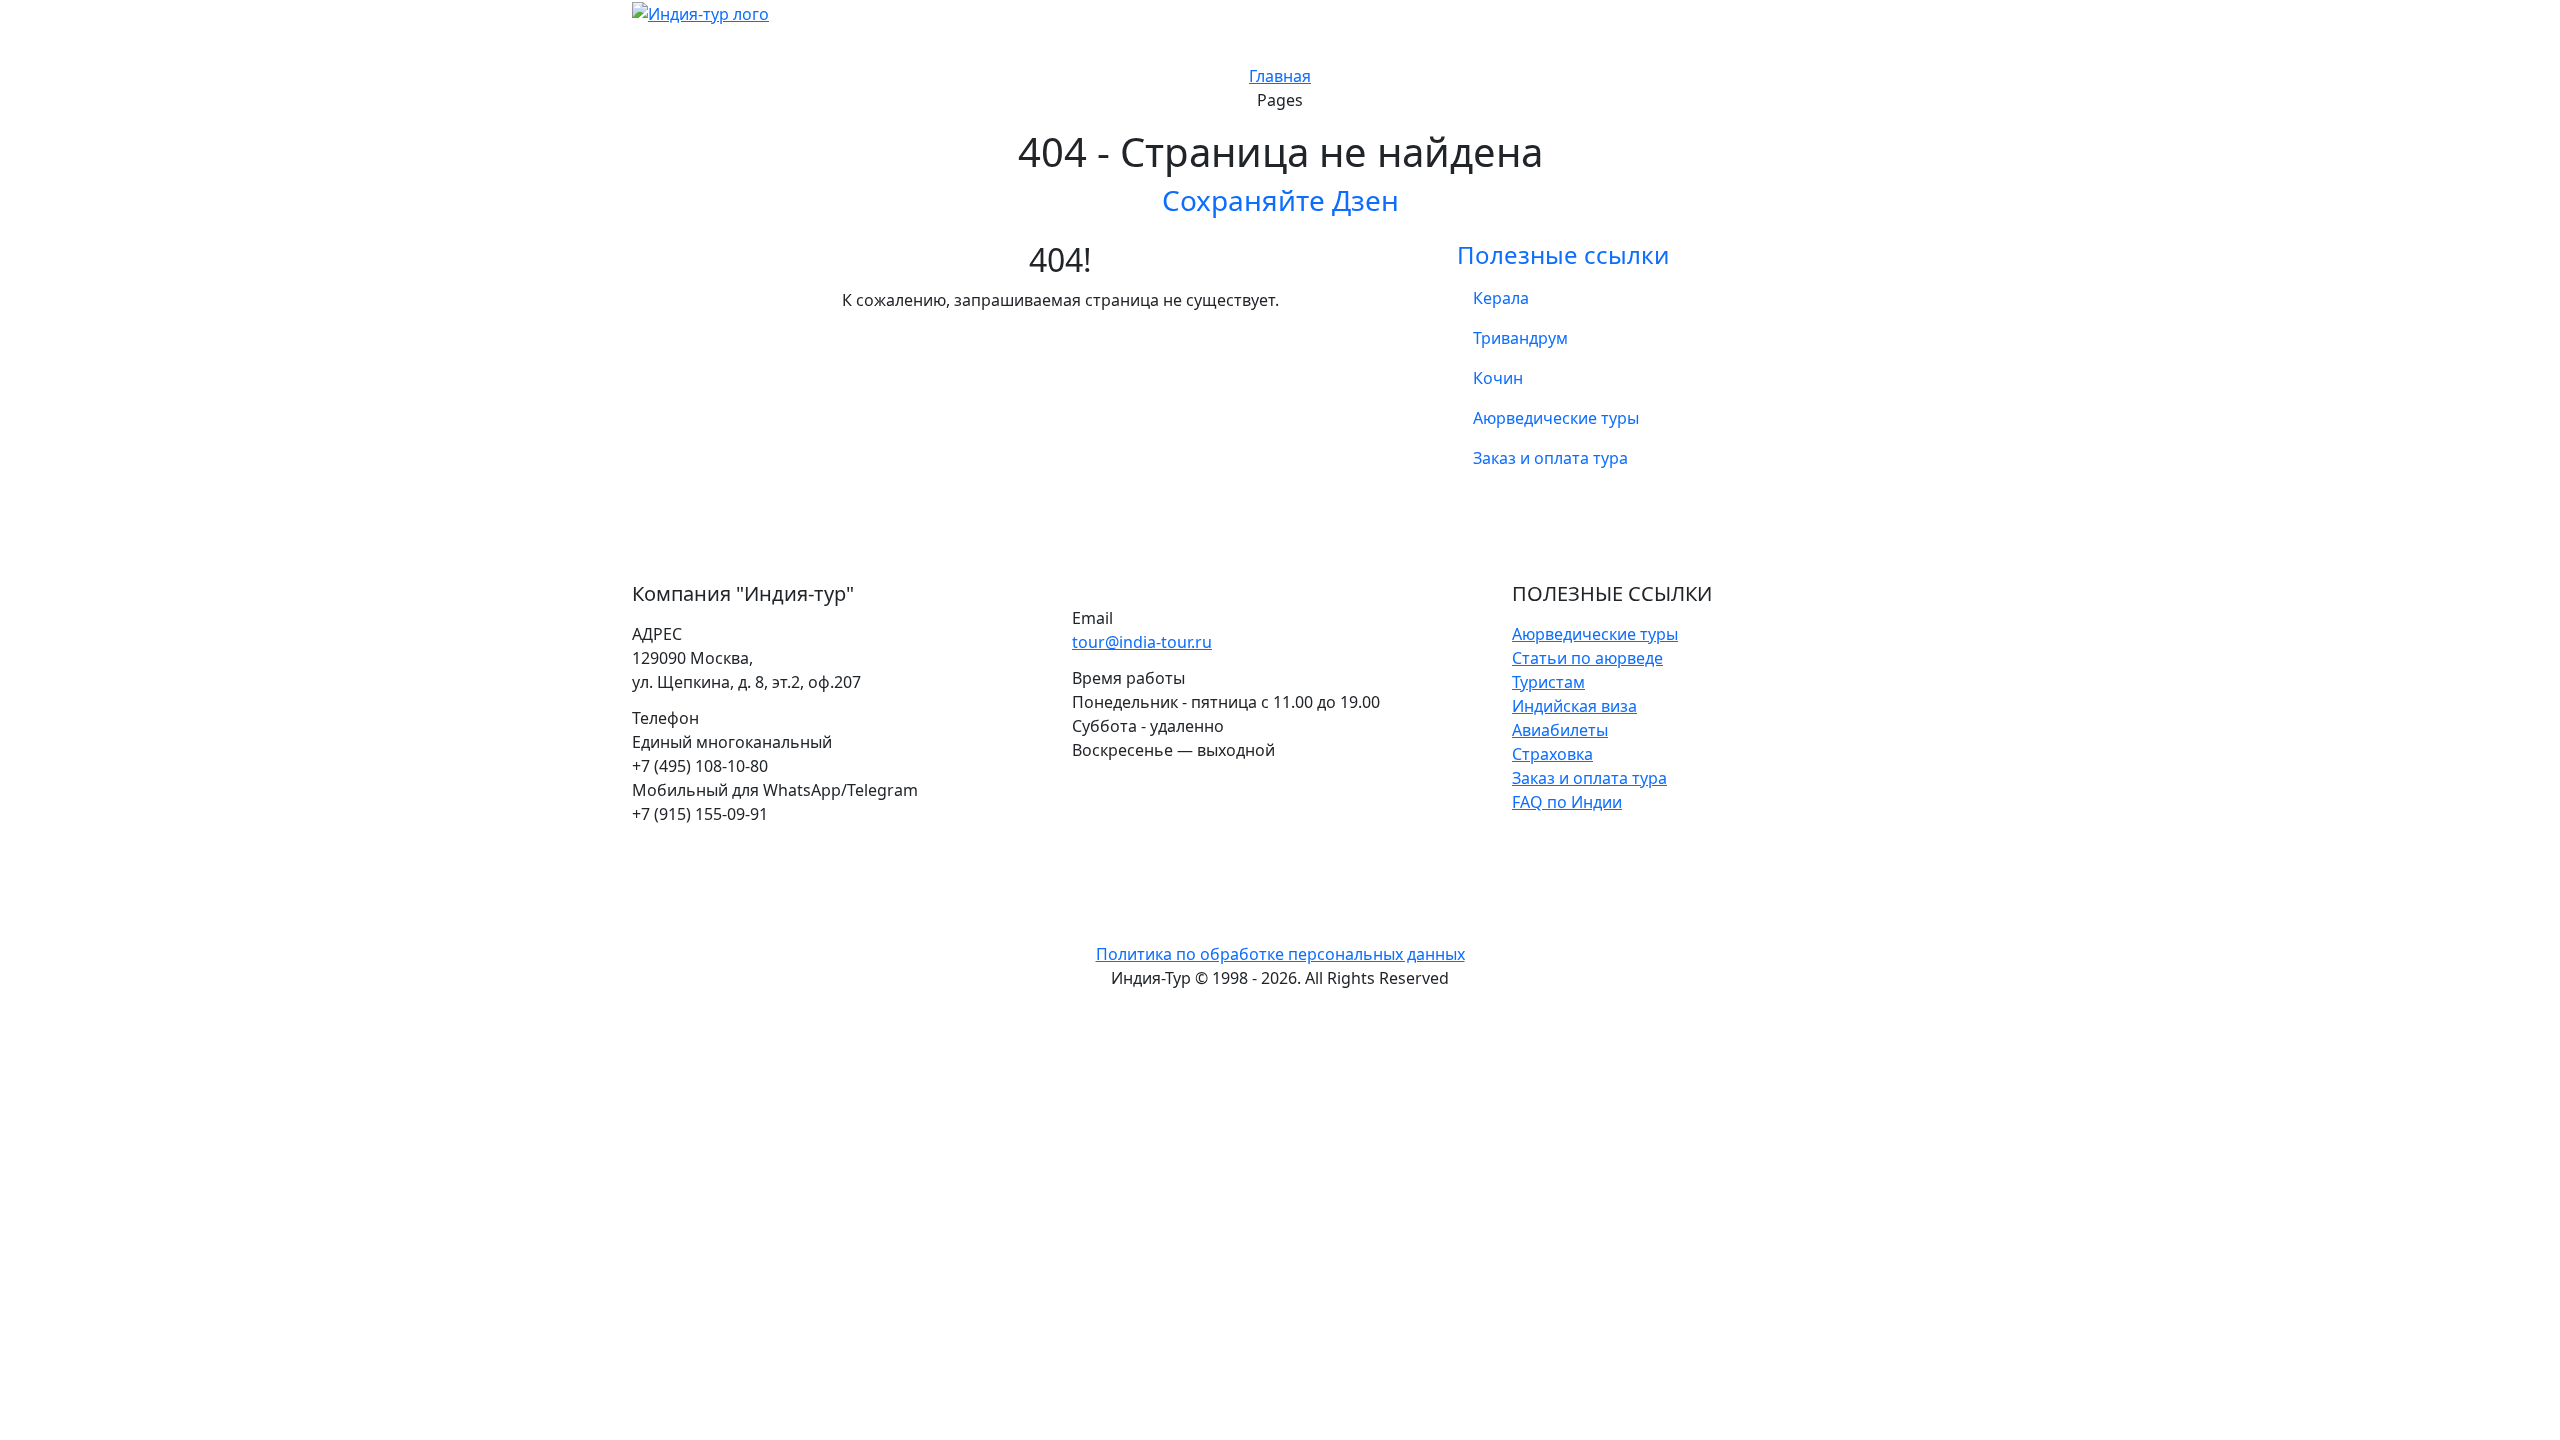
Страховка (1552, 754)
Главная (1280, 76)
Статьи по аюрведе (1587, 658)
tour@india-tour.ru (1142, 642)
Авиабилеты (1560, 730)
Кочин (1498, 378)
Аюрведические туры (1556, 418)
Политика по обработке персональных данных (1280, 954)
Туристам (1548, 682)
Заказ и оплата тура (1550, 458)
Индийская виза (1574, 706)
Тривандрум (1520, 338)
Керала (1501, 298)
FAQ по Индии (1567, 802)
